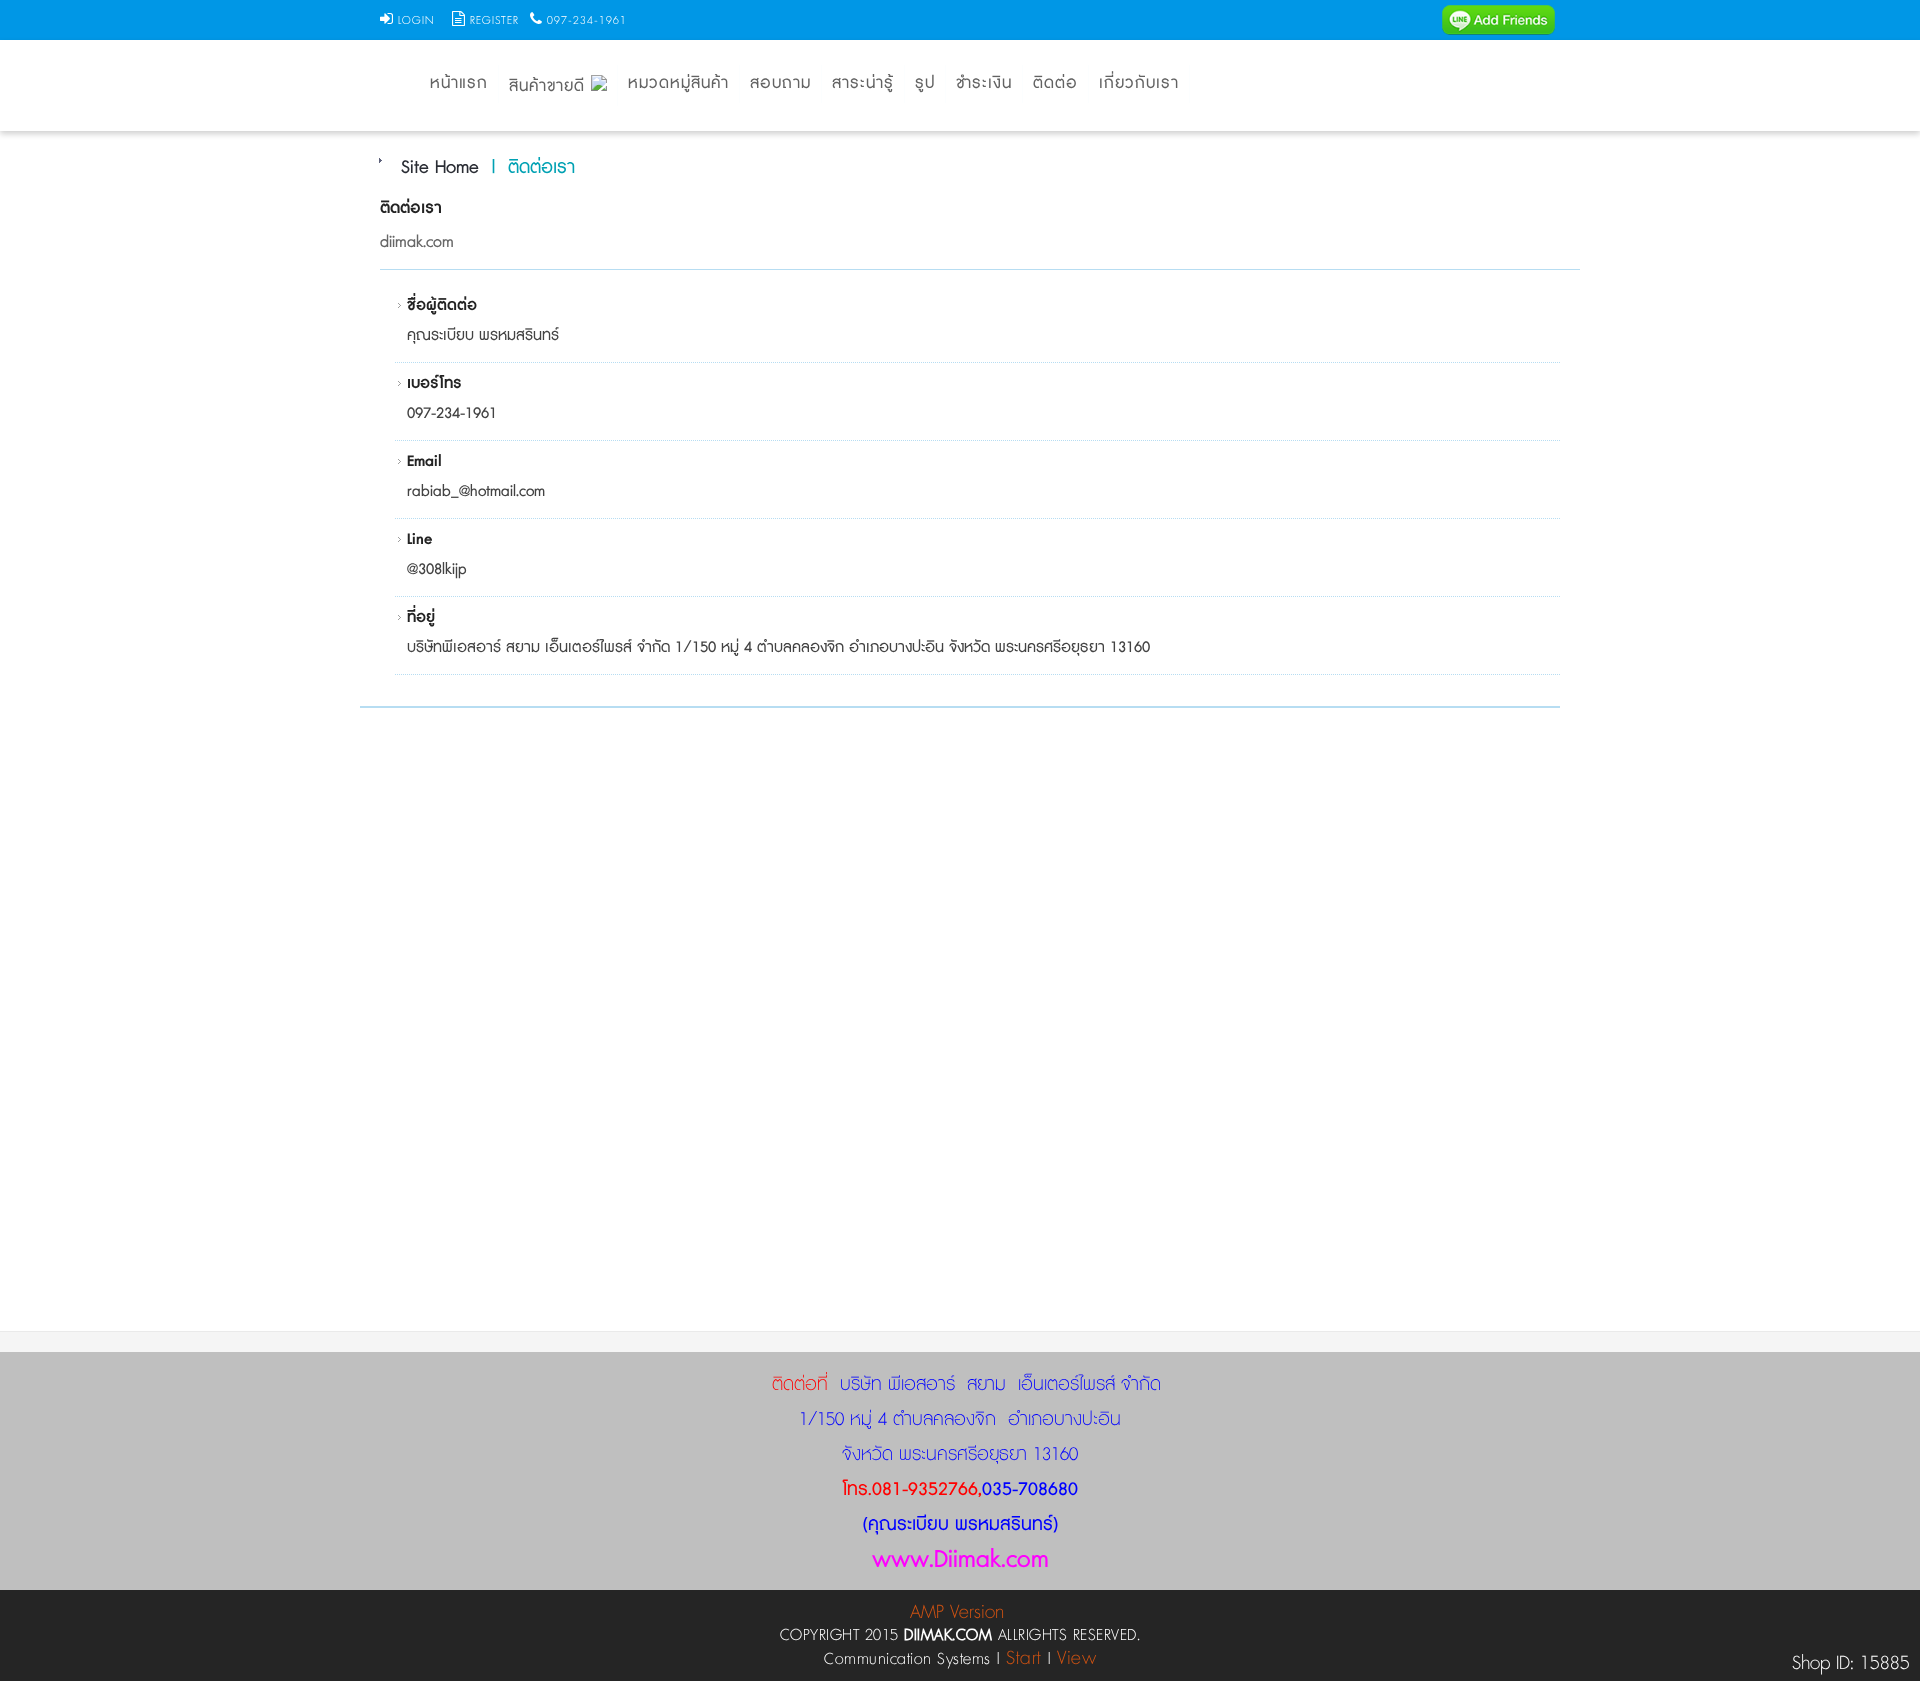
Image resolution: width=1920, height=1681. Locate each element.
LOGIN (416, 21)
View (1076, 1658)
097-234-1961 (587, 21)
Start (1024, 1658)
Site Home (440, 168)
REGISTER (494, 21)
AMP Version (957, 1612)
